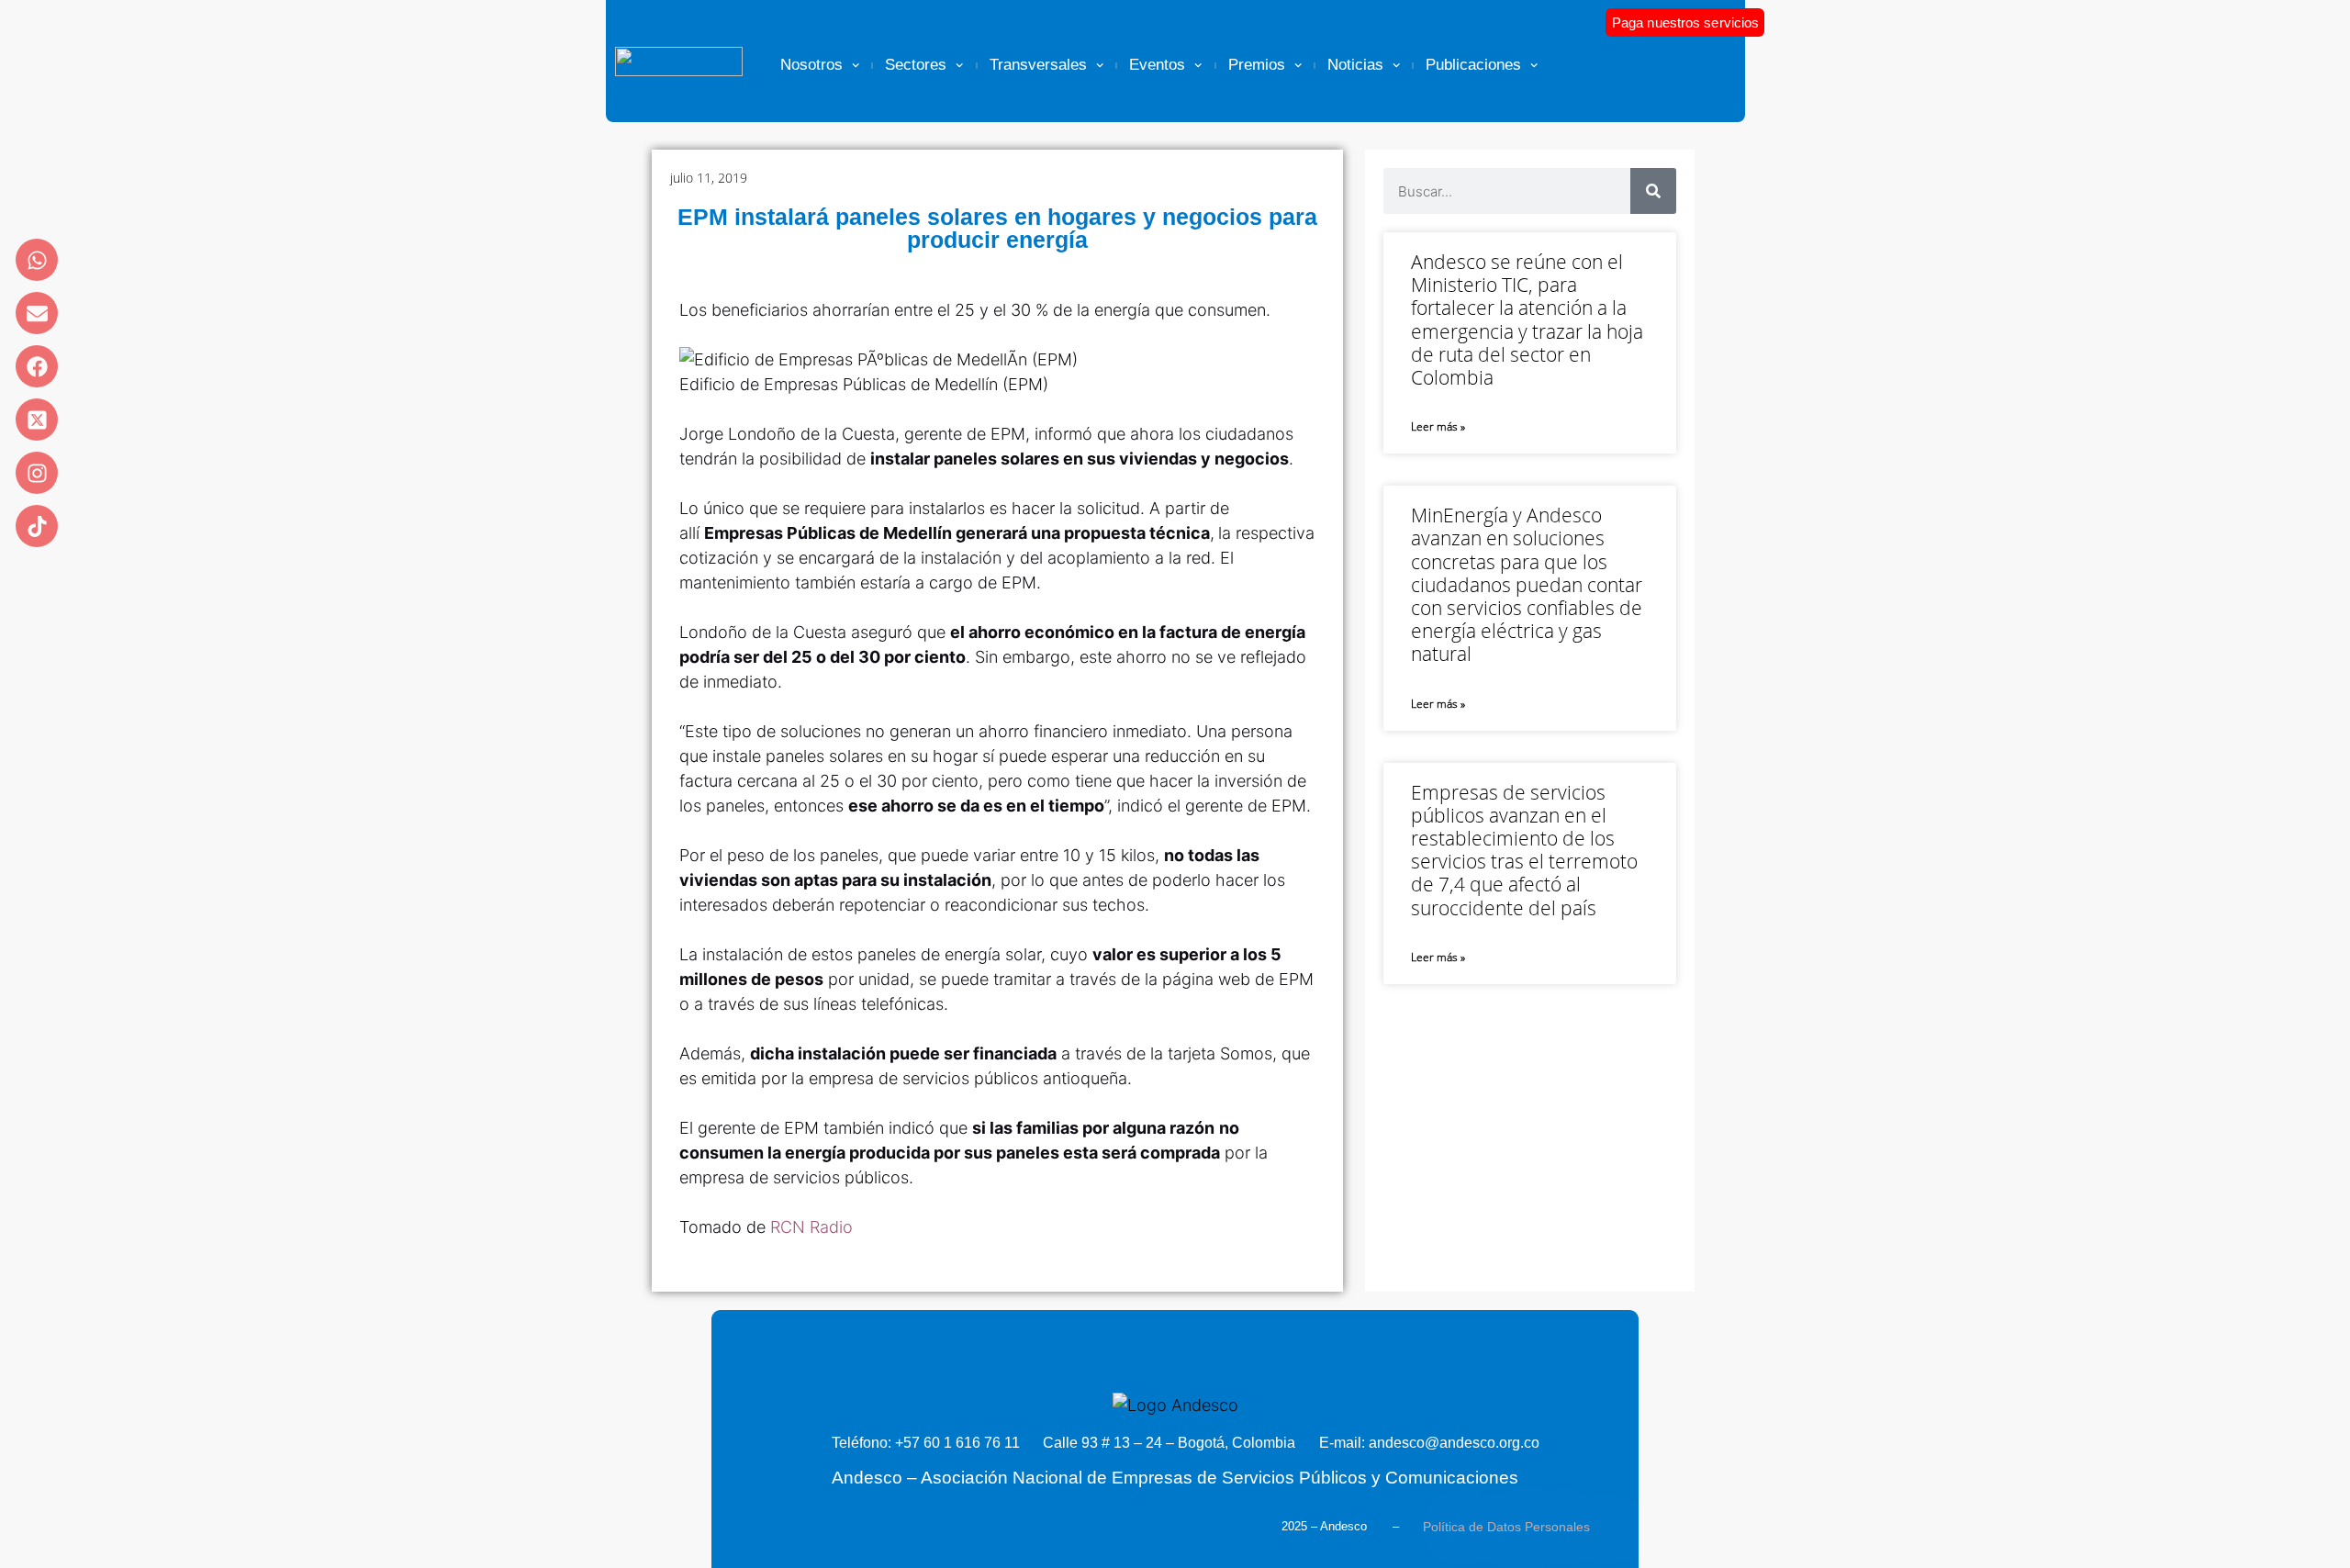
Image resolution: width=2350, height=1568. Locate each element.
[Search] (1653, 191)
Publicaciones (1473, 65)
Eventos (1157, 65)
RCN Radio (811, 1227)
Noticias (1355, 65)
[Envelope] (37, 313)
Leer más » (1438, 426)
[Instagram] (37, 473)
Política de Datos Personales (1506, 1527)
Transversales (1038, 65)
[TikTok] (37, 526)
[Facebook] (37, 366)
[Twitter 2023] (37, 420)
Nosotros (811, 65)
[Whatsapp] (37, 260)
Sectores (916, 65)
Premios (1257, 65)
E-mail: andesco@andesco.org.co (1429, 1443)
